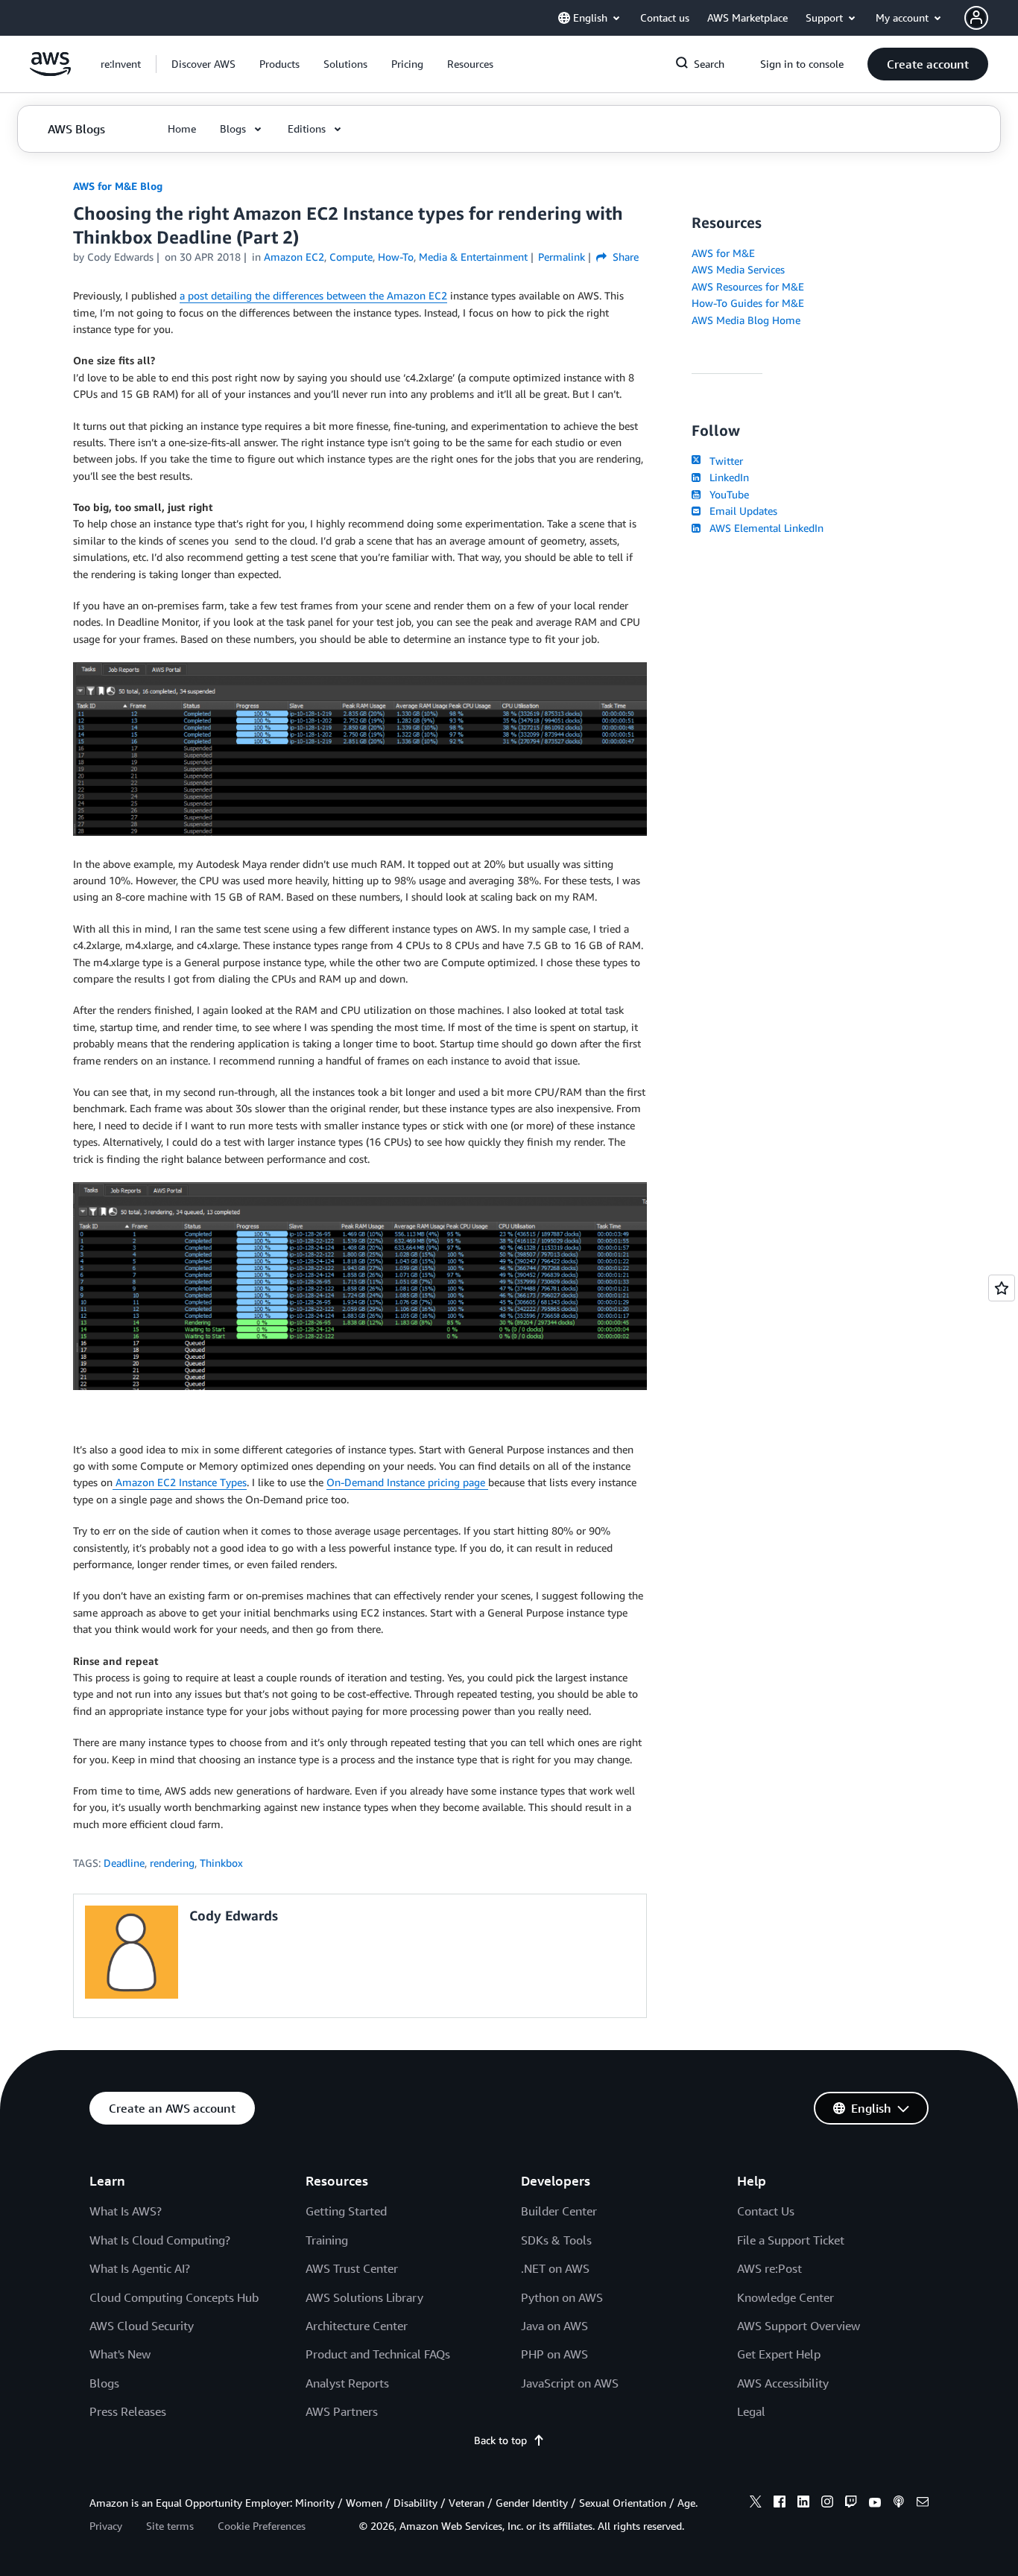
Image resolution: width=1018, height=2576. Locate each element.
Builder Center (559, 2211)
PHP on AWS (554, 2354)
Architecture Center (357, 2326)
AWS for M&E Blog (118, 186)
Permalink (562, 257)
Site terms (170, 2526)
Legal (751, 2411)
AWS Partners (342, 2411)
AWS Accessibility (783, 2383)
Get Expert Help (779, 2354)
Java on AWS (554, 2326)
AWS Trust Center (352, 2268)
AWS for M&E (723, 253)
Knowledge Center (785, 2297)
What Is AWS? (126, 2211)
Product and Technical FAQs (378, 2354)
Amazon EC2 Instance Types (180, 1482)
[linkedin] (803, 2504)
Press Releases (128, 2411)
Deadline (124, 1863)
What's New (120, 2354)
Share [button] (624, 257)
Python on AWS (562, 2297)
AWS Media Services (738, 269)
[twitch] (851, 2504)
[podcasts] (899, 2504)
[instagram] (827, 2504)
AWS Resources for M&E (748, 286)
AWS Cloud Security (142, 2326)
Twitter (723, 461)
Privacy (106, 2526)
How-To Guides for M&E (748, 303)
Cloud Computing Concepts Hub (174, 2297)
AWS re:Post (769, 2268)
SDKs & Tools (556, 2240)
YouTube (726, 494)
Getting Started (346, 2211)
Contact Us (766, 2211)
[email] (923, 2504)
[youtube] (875, 2504)
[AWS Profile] (976, 18)
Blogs (104, 2383)
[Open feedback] (1002, 1288)
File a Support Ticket (791, 2240)
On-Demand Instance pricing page (407, 1482)
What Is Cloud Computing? (160, 2240)
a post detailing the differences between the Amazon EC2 (313, 295)
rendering (172, 1863)
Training (327, 2240)
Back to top (500, 2440)
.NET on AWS (555, 2268)
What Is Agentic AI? (140, 2268)
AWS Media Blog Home (746, 320)
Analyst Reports (347, 2383)
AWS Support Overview (799, 2326)
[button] (203, 64)
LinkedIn (726, 477)
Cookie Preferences (262, 2526)
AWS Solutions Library (364, 2297)
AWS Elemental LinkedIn (763, 528)
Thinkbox (221, 1863)
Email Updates (740, 511)
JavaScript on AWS (570, 2383)
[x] (756, 2504)
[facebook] (780, 2504)
